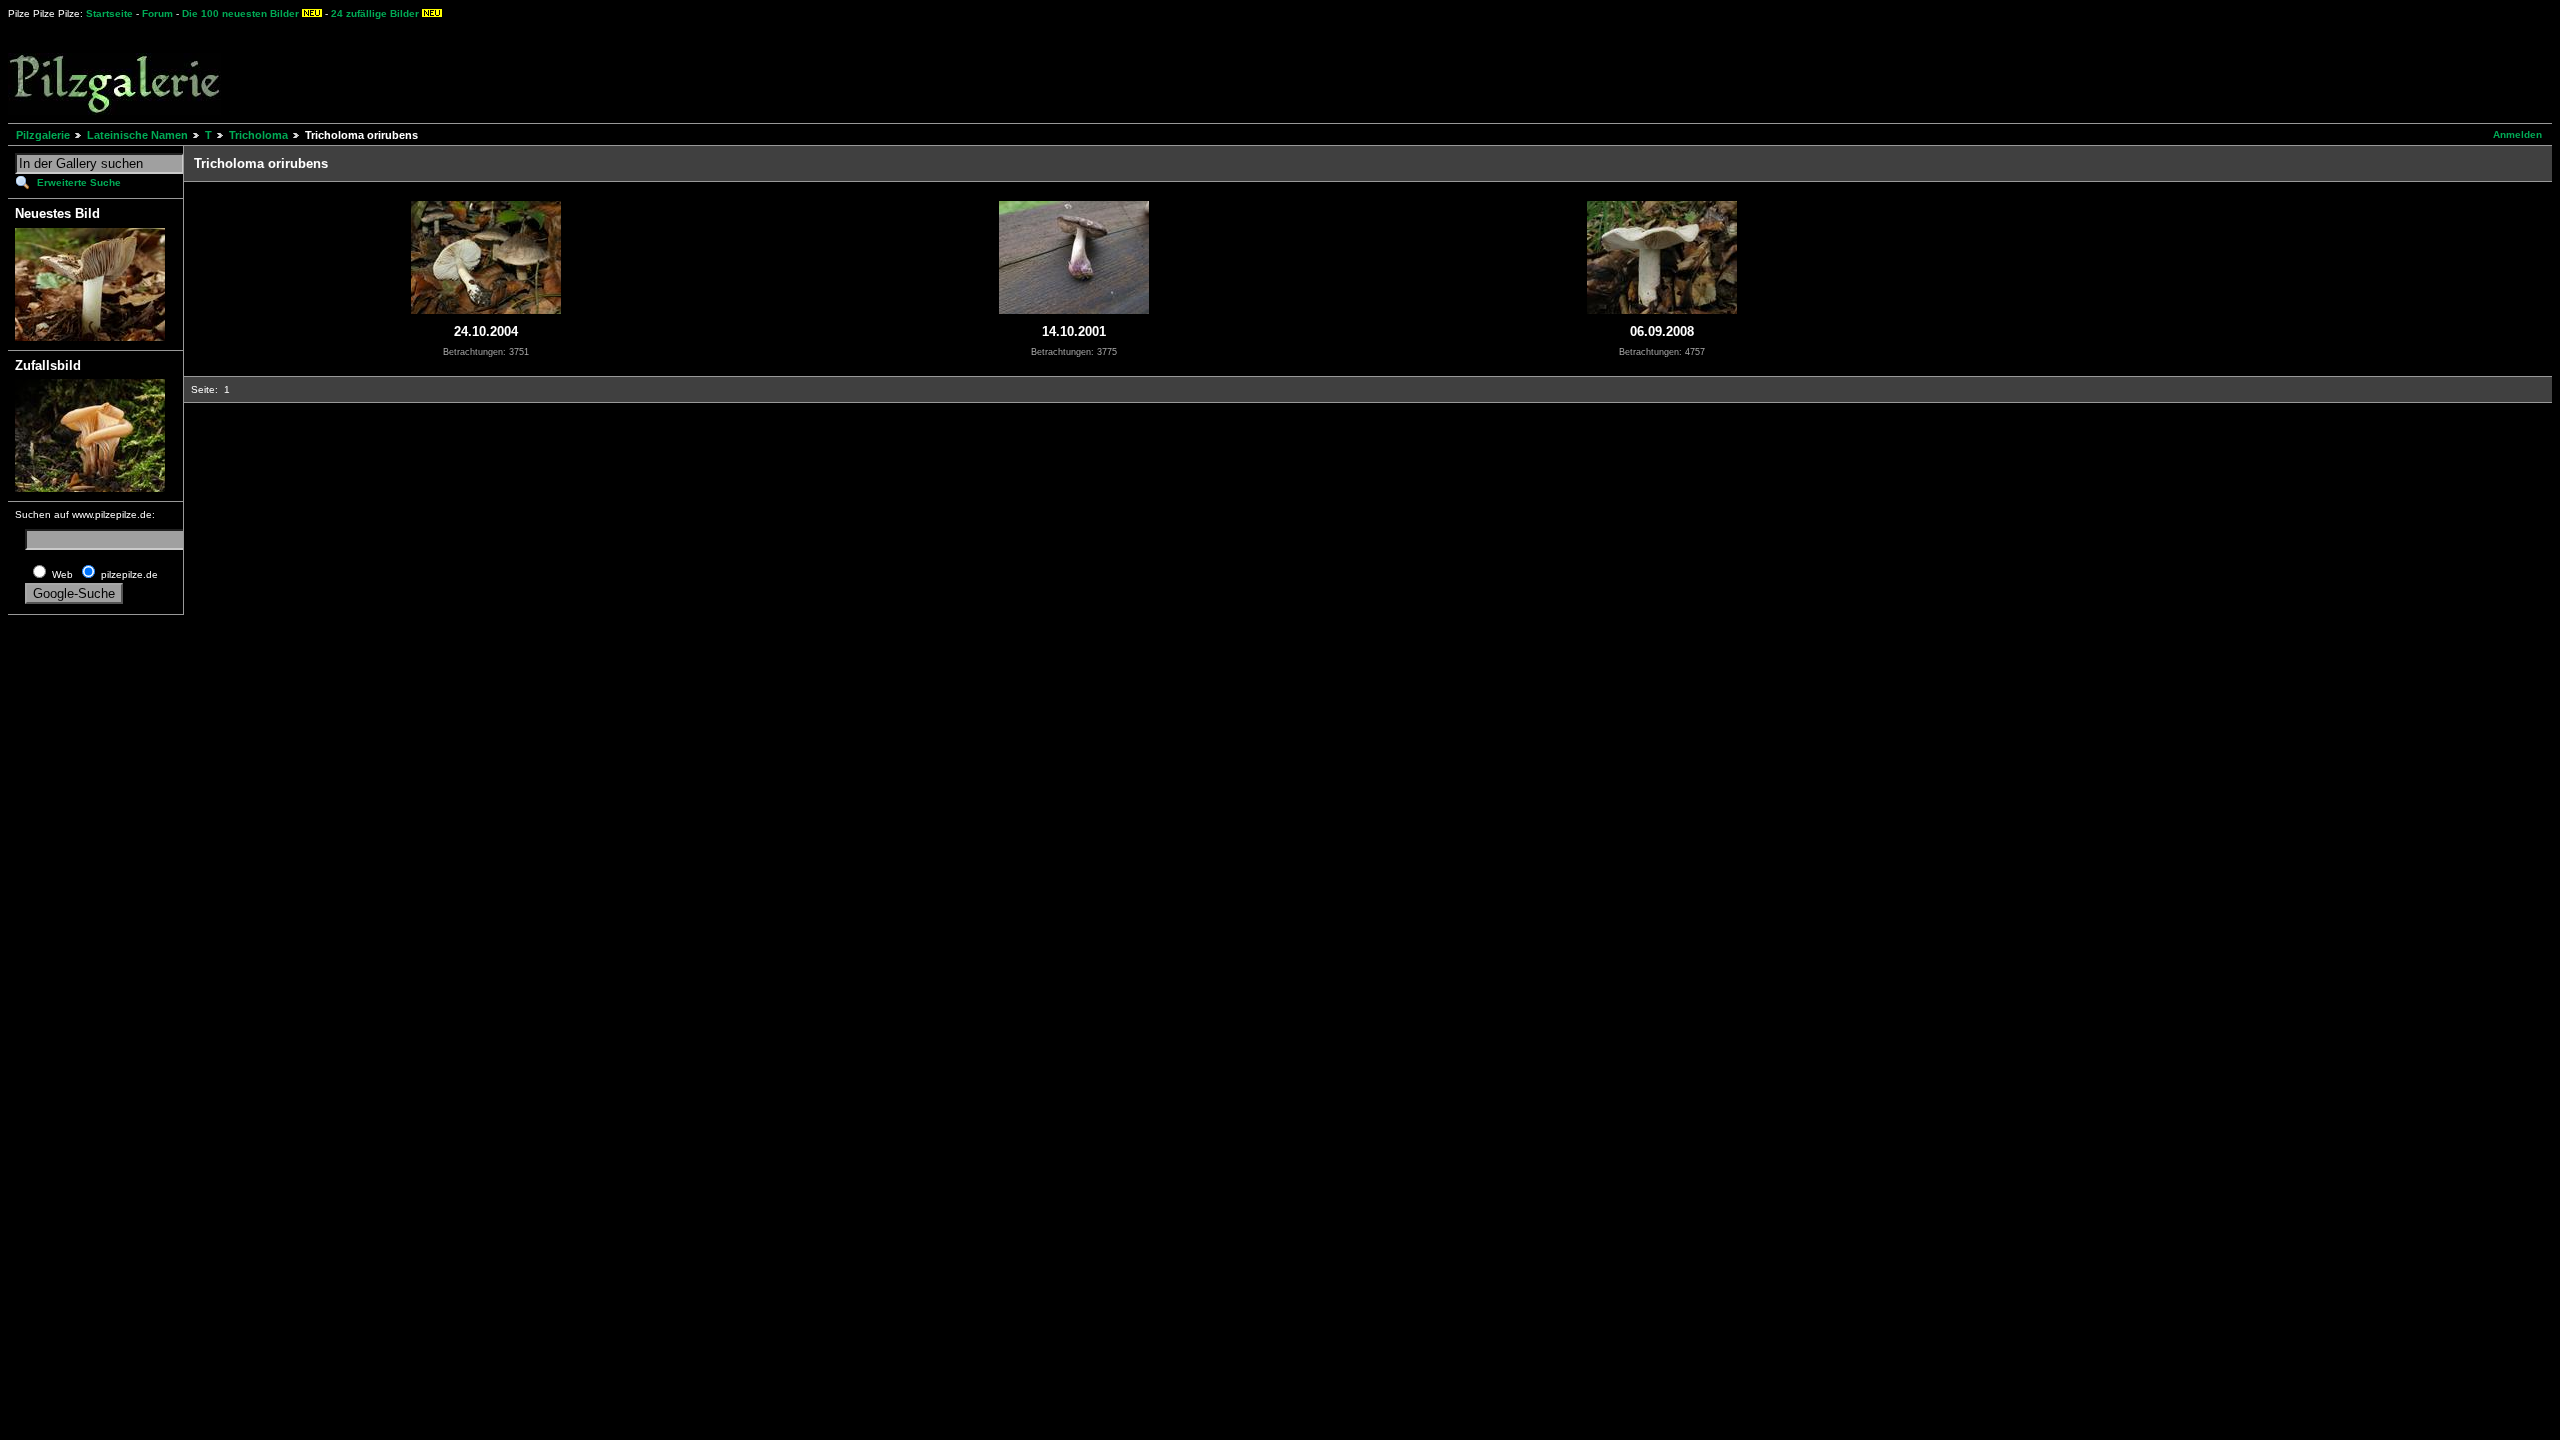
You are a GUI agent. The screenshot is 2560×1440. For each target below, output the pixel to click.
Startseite (109, 13)
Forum (157, 13)
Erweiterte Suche (79, 182)
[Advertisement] (741, 70)
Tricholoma (258, 135)
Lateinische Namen (137, 135)
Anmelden (2517, 134)
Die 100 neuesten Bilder (240, 13)
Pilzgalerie (43, 135)
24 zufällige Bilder (375, 13)
